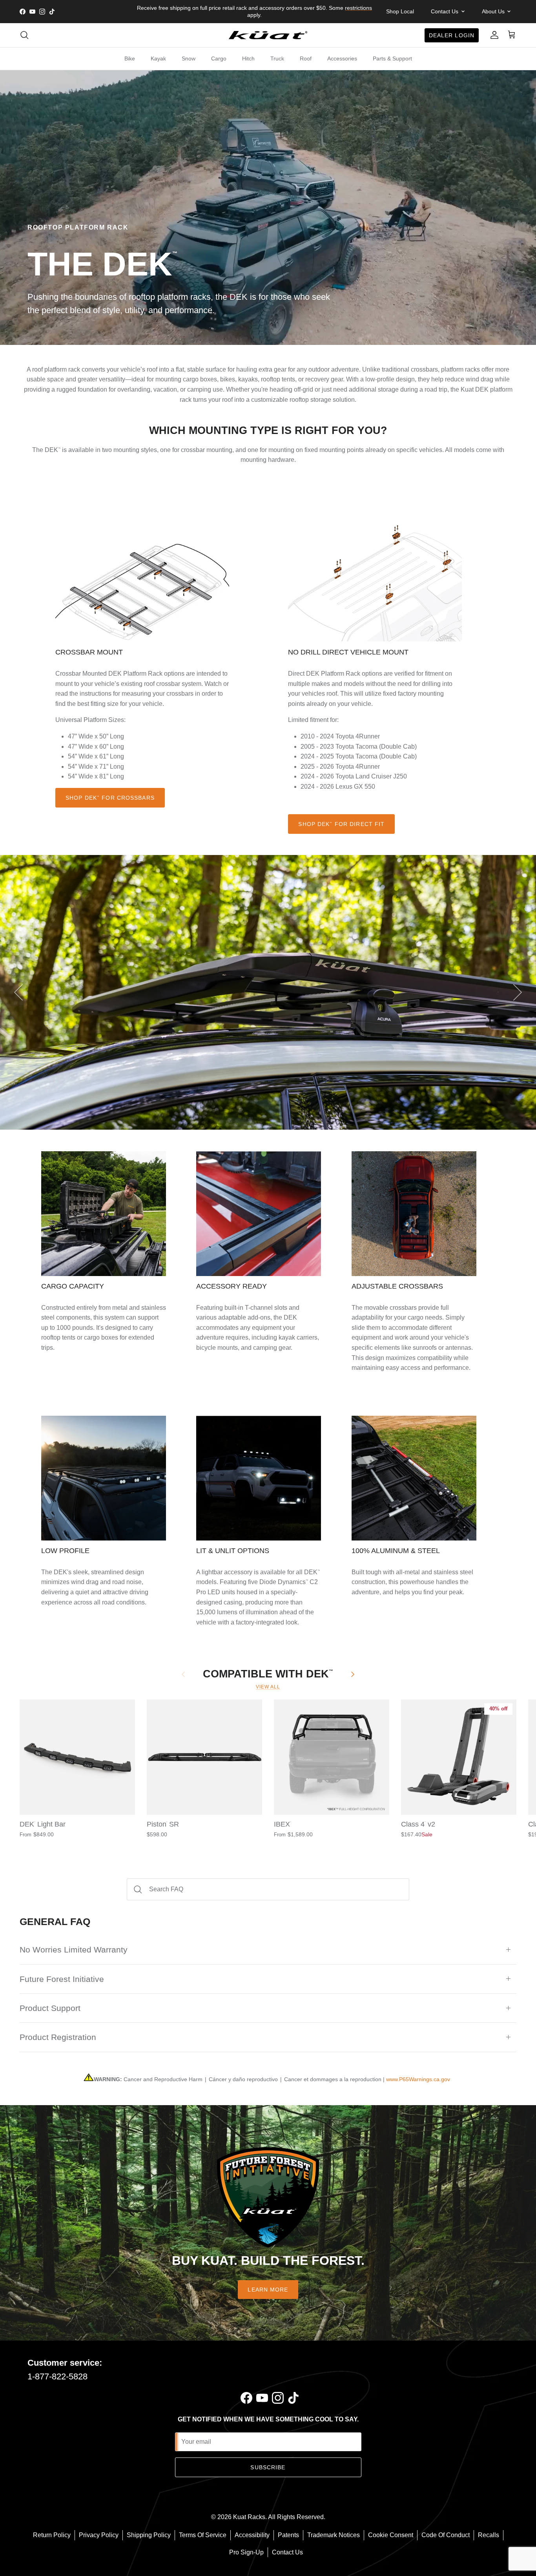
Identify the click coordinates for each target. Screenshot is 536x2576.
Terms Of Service (203, 2535)
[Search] (24, 35)
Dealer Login (452, 35)
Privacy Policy (99, 2535)
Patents (288, 2535)
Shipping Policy (149, 2535)
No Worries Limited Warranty (74, 1950)
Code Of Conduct (446, 2535)
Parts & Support (392, 58)
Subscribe (268, 2467)
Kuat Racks (249, 2517)
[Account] (493, 35)
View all (268, 1687)
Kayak (158, 58)
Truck (277, 58)
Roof (306, 58)
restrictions (358, 8)
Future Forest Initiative (62, 1979)
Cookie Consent (391, 2535)
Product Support (50, 2008)
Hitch (248, 58)
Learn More (268, 2290)
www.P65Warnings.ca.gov (418, 2079)
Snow (189, 58)
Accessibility (252, 2535)
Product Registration (58, 2037)
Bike (130, 58)
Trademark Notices (334, 2535)
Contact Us (287, 2552)
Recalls (489, 2535)
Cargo (219, 58)
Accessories (342, 58)
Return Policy (52, 2535)
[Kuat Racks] (268, 35)
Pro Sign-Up (246, 2552)
